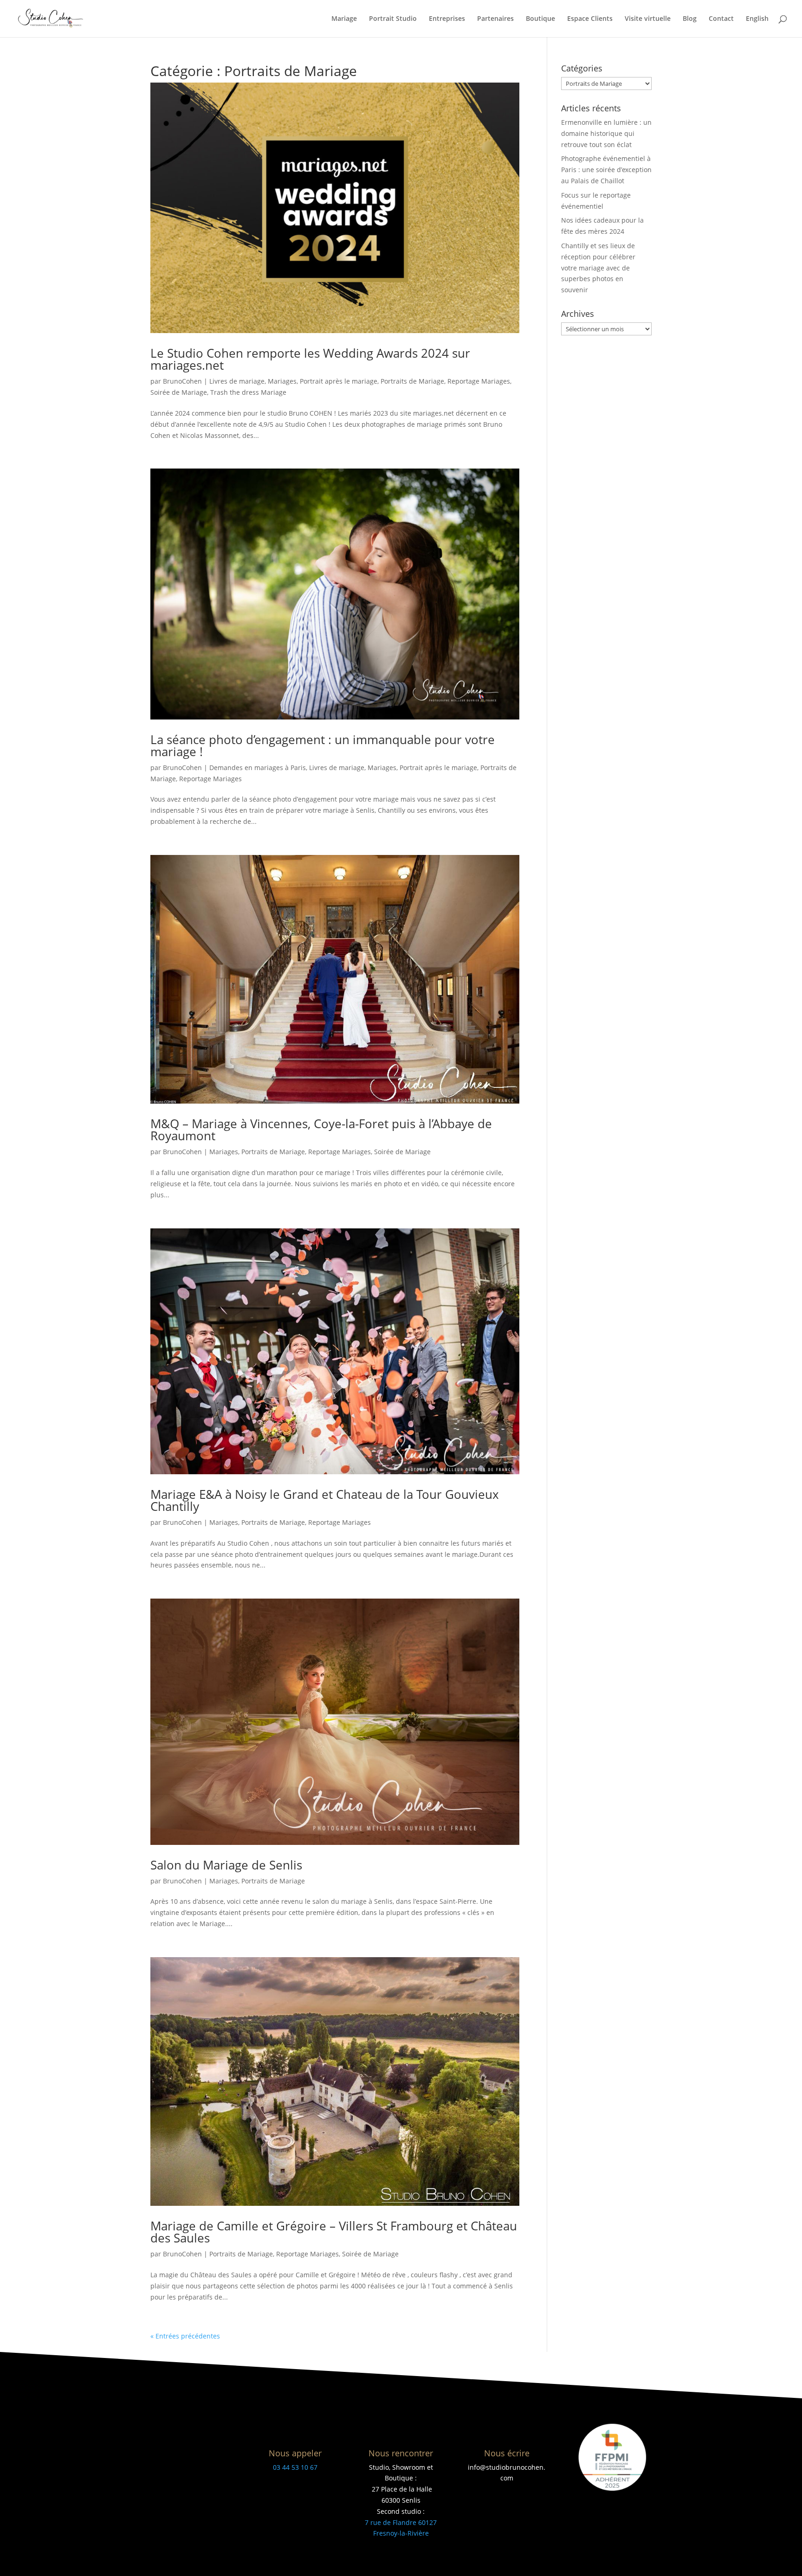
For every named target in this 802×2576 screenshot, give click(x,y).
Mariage (344, 19)
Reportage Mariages (479, 381)
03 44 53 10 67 (295, 2467)
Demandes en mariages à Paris (258, 768)
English (757, 19)
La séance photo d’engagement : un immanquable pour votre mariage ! (323, 745)
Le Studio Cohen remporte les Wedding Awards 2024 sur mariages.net (310, 359)
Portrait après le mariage (339, 381)
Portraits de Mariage (412, 381)
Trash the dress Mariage (248, 392)
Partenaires (495, 19)
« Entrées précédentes (185, 2336)
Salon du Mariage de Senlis (226, 1865)
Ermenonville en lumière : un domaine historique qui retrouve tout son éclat (606, 133)
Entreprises (447, 19)
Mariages (282, 381)
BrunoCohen (182, 381)
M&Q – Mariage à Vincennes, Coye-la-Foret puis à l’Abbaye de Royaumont (321, 1130)
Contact (721, 19)
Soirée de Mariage (179, 392)
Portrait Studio (393, 19)
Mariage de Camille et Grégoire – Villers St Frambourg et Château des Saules (334, 2232)
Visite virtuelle (648, 19)
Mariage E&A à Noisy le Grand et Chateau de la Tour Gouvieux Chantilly (325, 1500)
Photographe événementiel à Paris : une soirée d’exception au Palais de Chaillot (606, 170)
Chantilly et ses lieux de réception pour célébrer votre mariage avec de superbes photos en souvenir (598, 268)
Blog (690, 19)
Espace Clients (590, 19)
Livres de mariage (237, 381)
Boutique (540, 19)
